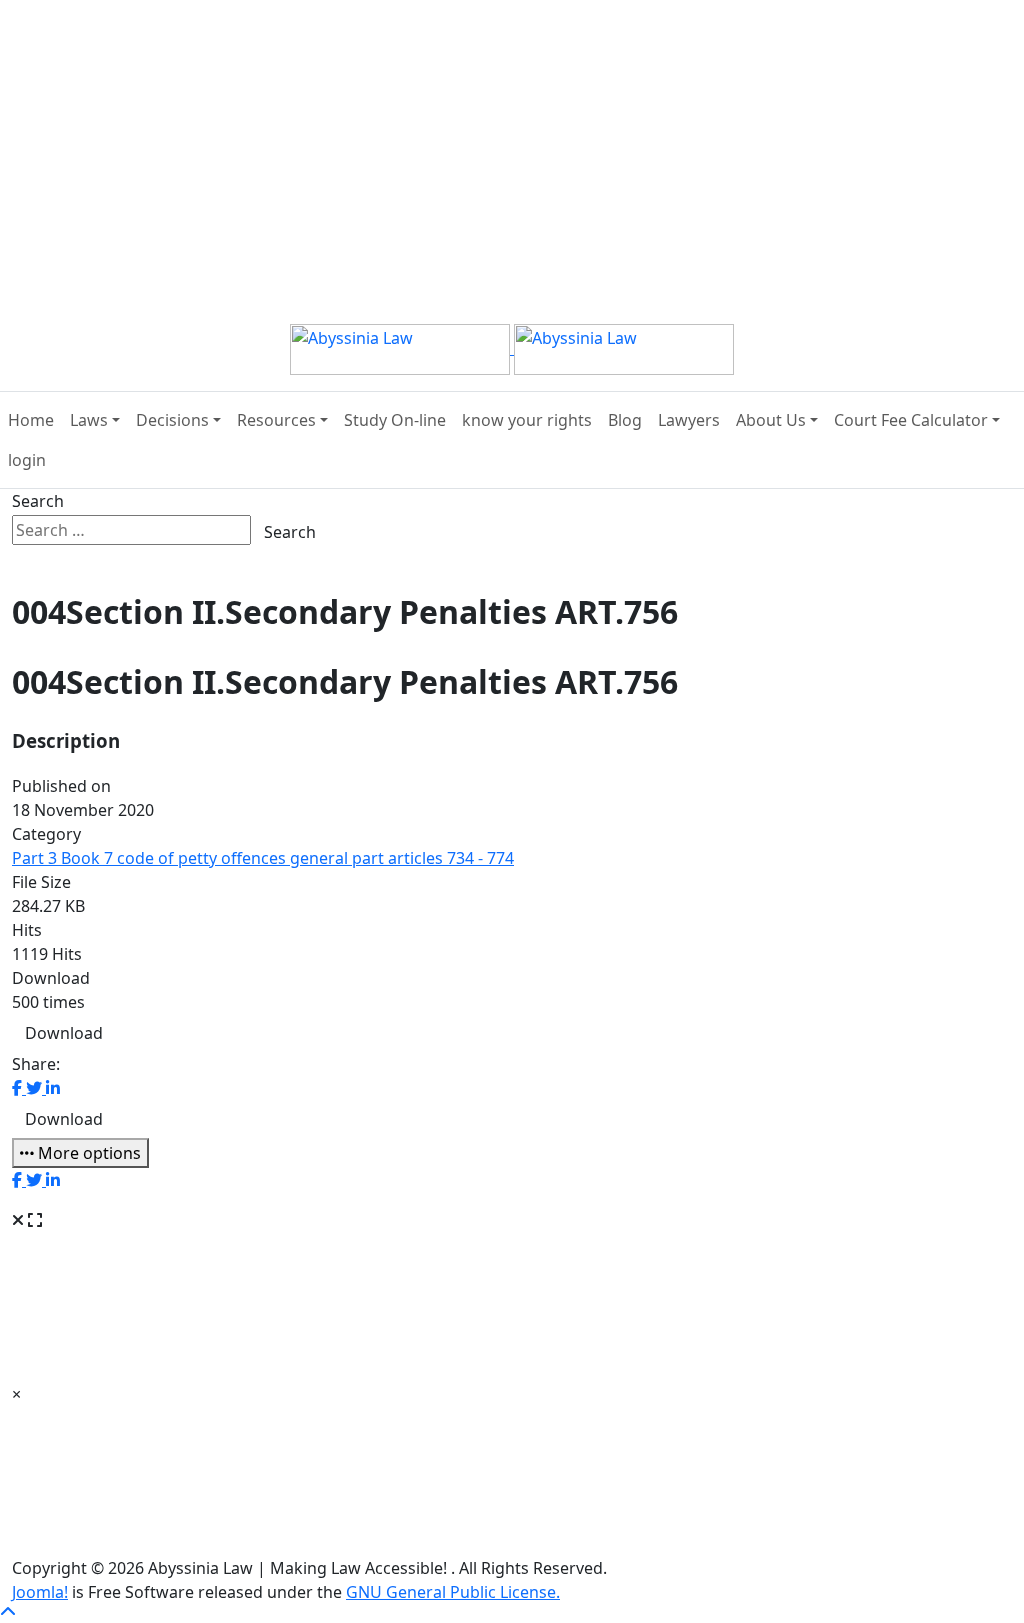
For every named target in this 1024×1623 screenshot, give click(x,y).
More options (87, 1153)
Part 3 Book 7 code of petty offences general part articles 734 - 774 (263, 858)
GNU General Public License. (453, 1592)
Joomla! (40, 1592)
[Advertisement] (504, 140)
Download (64, 1033)
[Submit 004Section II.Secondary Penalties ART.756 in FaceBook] (19, 1088)
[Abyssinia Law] (512, 348)
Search (38, 501)
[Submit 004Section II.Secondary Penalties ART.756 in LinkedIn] (53, 1088)
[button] (95, 420)
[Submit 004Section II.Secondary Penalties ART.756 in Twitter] (36, 1088)
